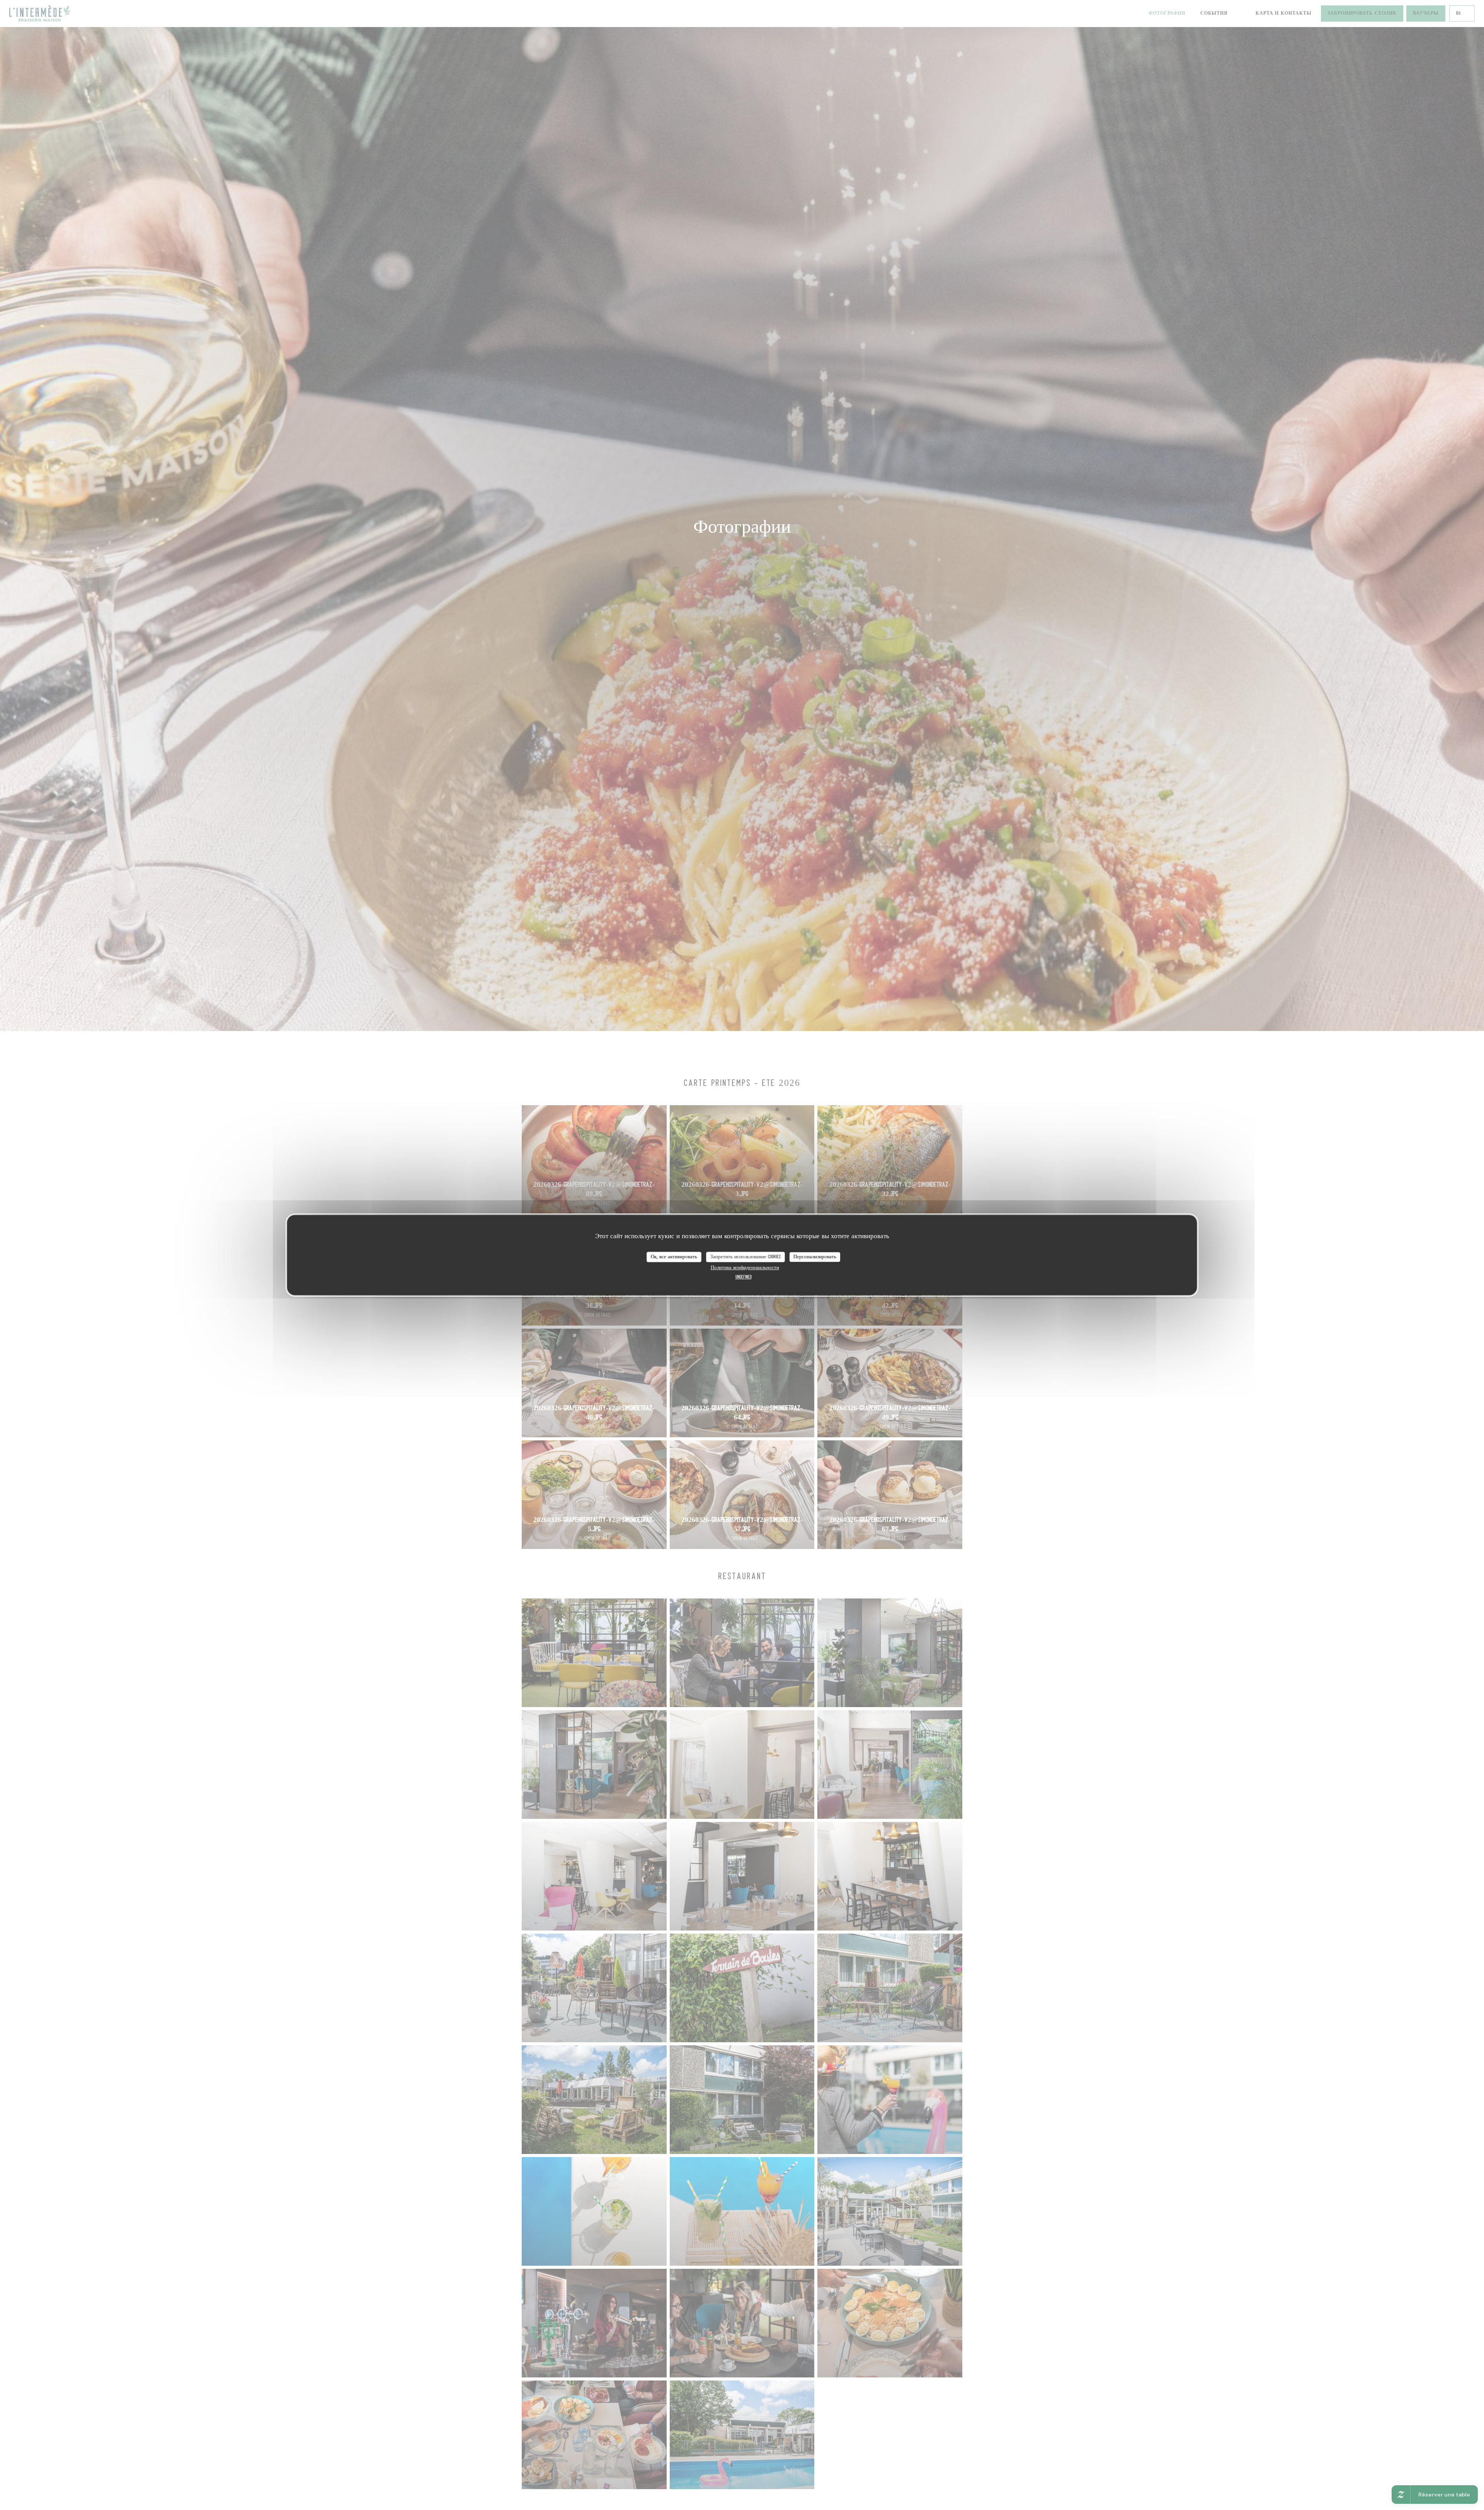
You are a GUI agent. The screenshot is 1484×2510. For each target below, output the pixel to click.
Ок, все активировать (674, 1257)
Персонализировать (815, 1257)
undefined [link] (744, 1277)
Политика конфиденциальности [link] (745, 1268)
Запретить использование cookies (745, 1257)
